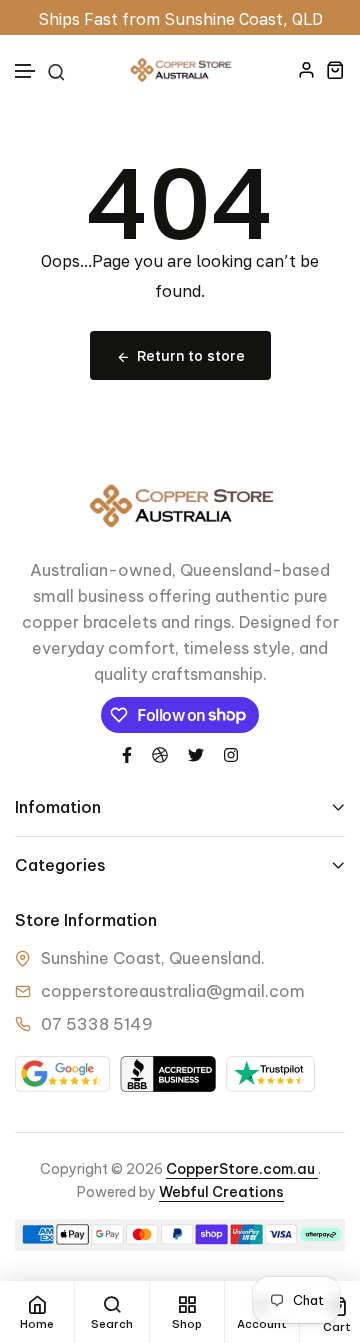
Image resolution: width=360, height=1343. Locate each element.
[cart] (335, 69)
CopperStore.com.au (242, 1169)
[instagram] (231, 754)
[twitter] (196, 754)
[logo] (180, 70)
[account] (306, 69)
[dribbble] (160, 754)
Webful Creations (221, 1192)
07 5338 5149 (97, 1024)
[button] (26, 71)
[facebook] (127, 754)
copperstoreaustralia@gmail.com (173, 991)
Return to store (191, 355)
